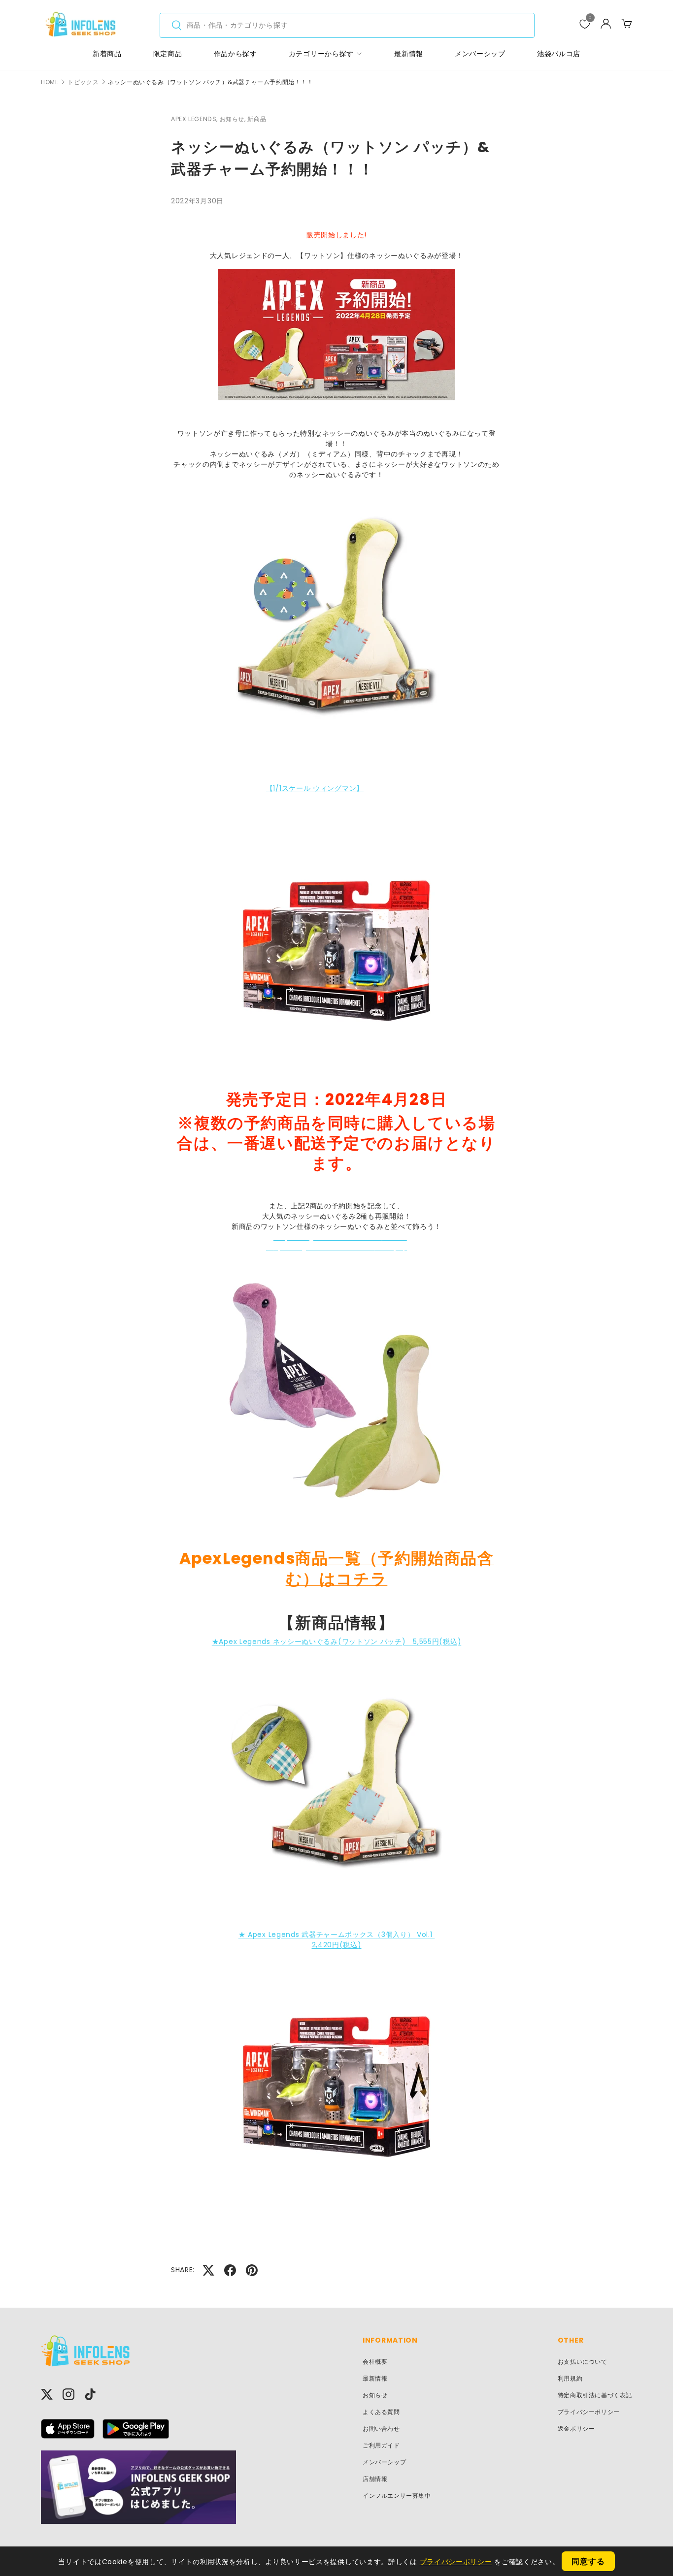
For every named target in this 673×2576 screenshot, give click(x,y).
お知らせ (375, 2395)
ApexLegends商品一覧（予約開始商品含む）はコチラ (337, 1568)
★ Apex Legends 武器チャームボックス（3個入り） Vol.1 (337, 1934)
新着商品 (107, 54)
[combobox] (347, 25)
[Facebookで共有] (230, 2270)
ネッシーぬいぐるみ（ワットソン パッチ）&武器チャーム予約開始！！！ (210, 82)
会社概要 (375, 2362)
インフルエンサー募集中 (397, 2495)
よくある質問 (381, 2412)
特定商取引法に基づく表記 (595, 2395)
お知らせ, (234, 119)
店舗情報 (375, 2479)
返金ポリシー (576, 2429)
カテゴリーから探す (321, 54)
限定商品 (168, 54)
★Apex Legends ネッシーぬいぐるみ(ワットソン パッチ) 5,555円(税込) (337, 1642)
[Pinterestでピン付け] (252, 2270)
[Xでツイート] (208, 2270)
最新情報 (409, 54)
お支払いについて (583, 2362)
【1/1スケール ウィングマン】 (315, 788)
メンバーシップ (480, 54)
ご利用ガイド (381, 2445)
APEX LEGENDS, (195, 119)
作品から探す (236, 54)
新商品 (257, 119)
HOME (50, 82)
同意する (588, 2561)
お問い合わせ (381, 2429)
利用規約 (570, 2378)
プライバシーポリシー (589, 2412)
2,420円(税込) (337, 1945)
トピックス (83, 82)
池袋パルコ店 (559, 54)
